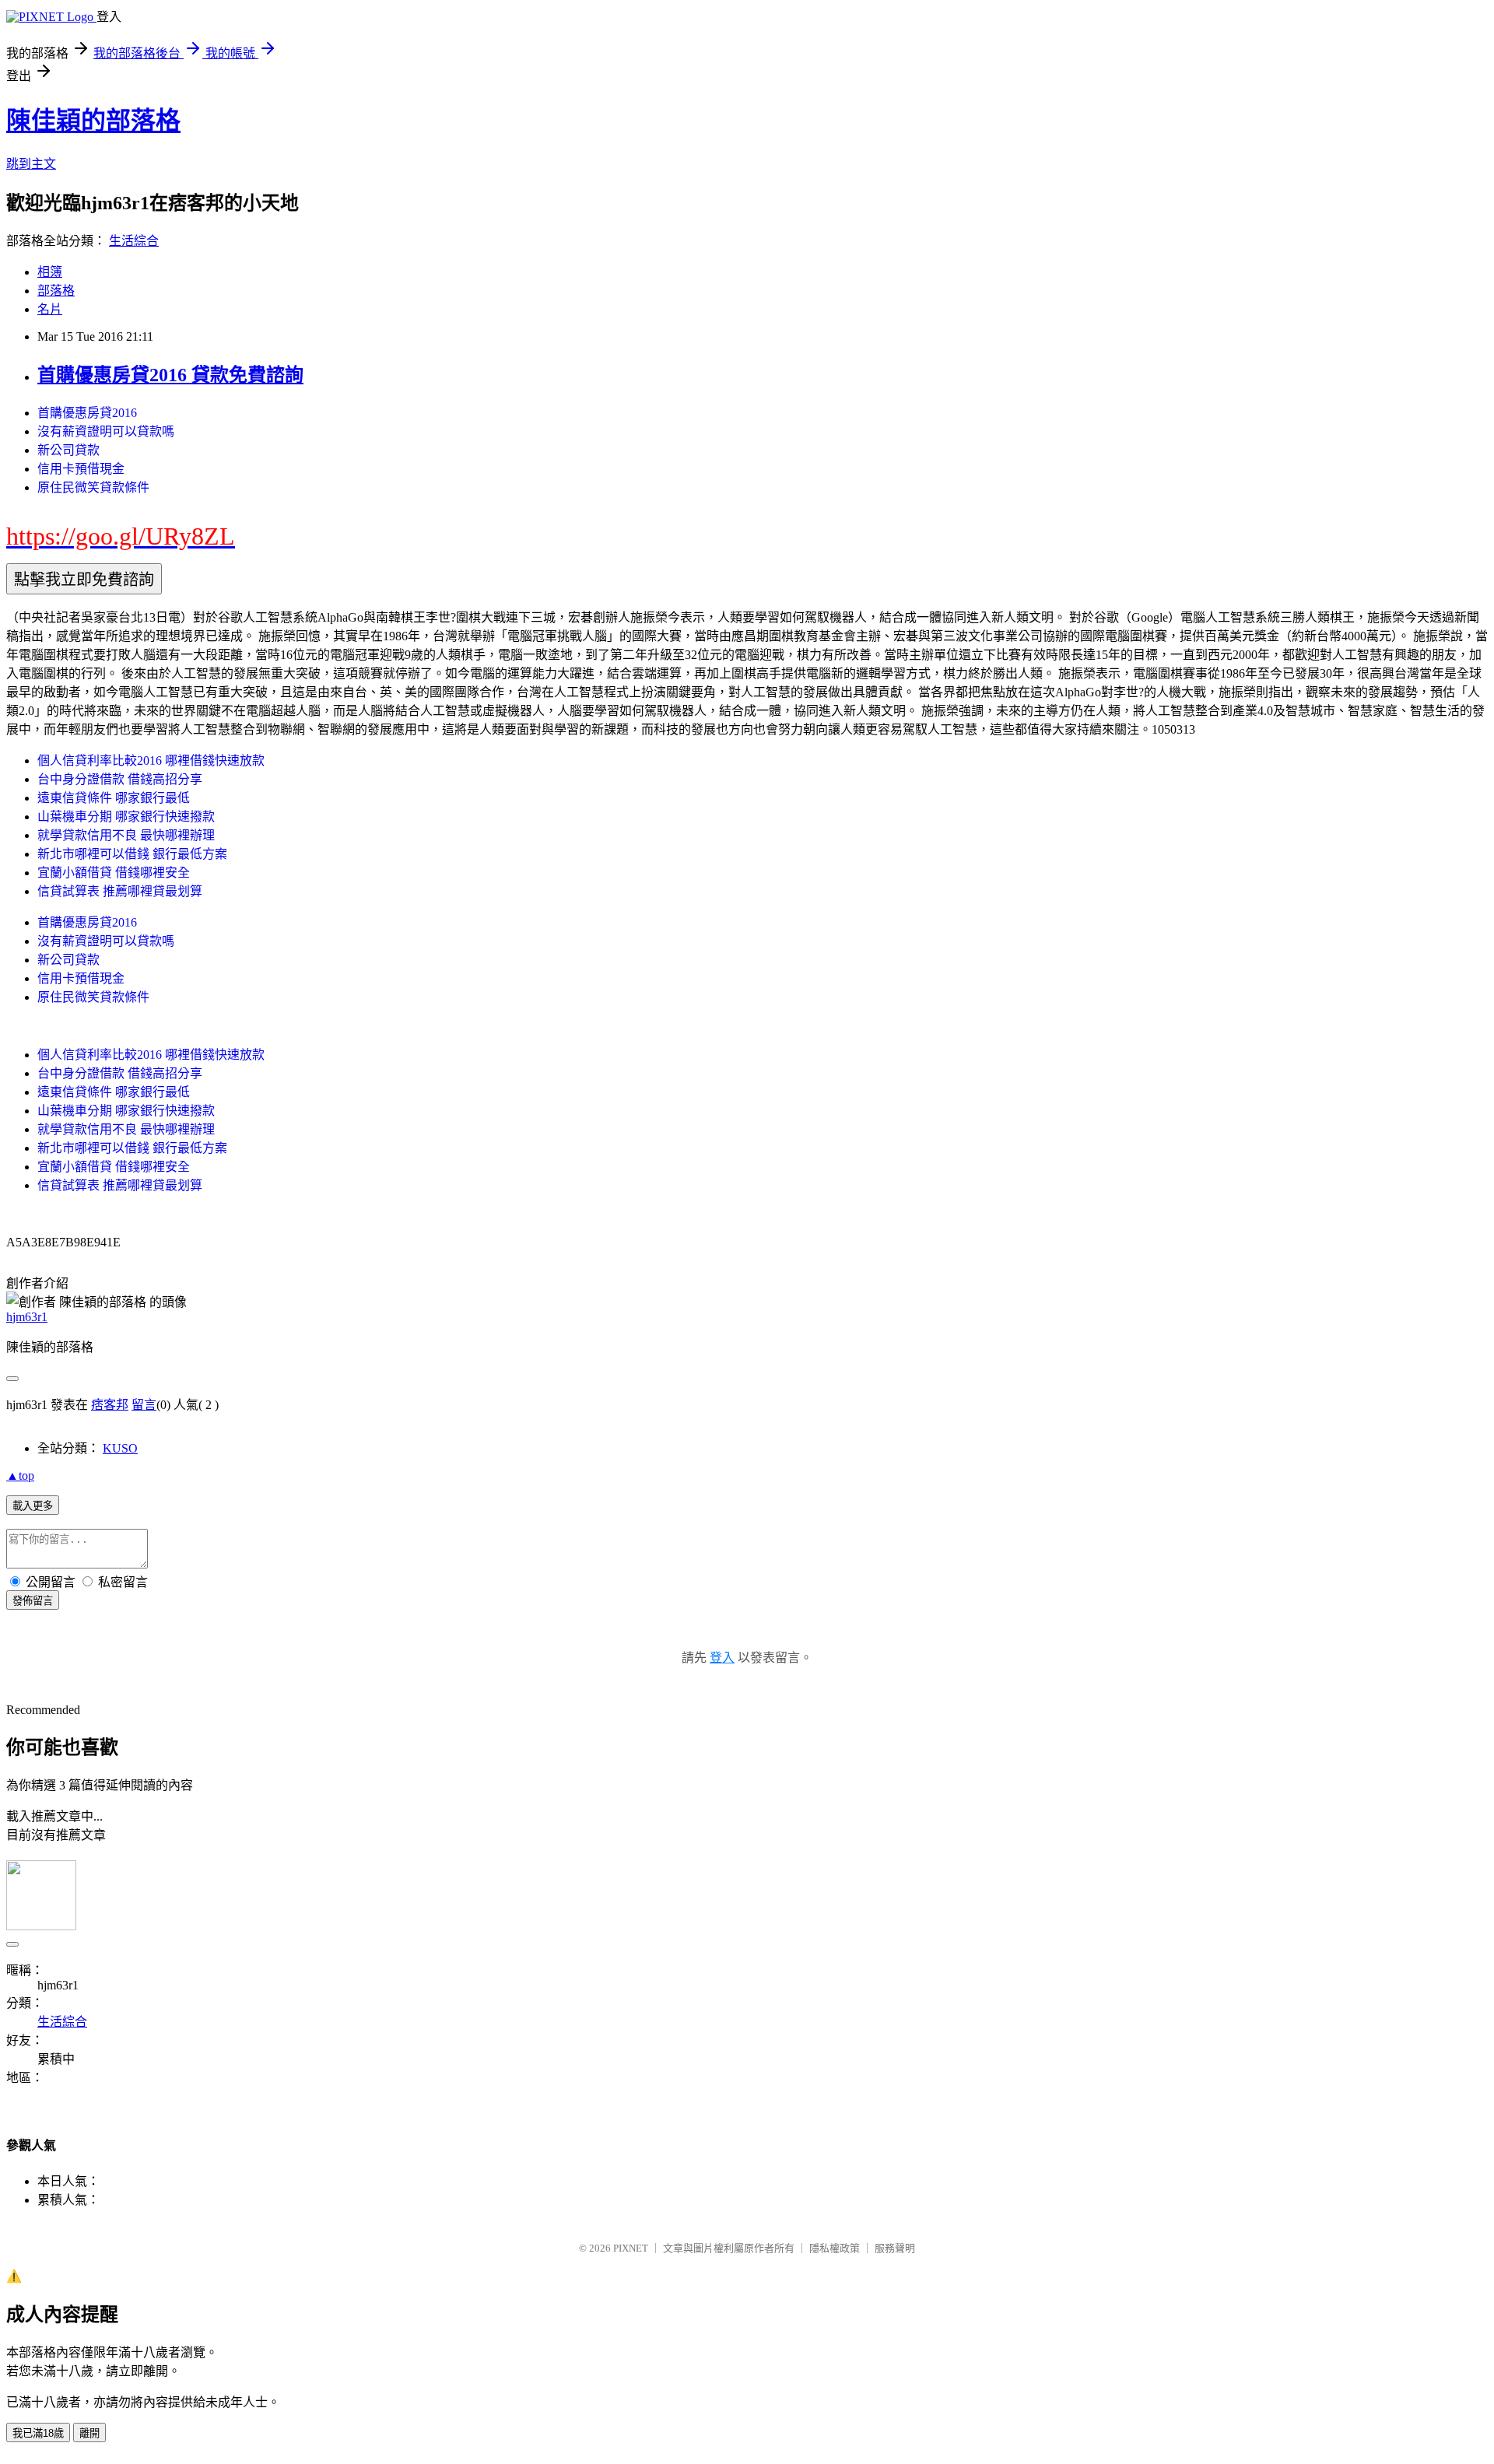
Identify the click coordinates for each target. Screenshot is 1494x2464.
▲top (20, 1476)
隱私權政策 (835, 2248)
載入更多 (33, 1506)
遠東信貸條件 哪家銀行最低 (114, 798)
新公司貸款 (68, 450)
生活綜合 (134, 241)
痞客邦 (110, 1405)
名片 (50, 309)
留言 (144, 1405)
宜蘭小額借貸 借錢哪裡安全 (114, 873)
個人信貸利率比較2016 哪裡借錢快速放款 (151, 761)
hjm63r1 (27, 1317)
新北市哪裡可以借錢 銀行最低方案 (132, 854)
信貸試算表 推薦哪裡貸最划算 (120, 891)
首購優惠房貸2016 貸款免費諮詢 (170, 375)
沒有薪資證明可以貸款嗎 (106, 431)
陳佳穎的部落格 (93, 121)
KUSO (120, 1448)
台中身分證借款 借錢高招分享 (120, 779)
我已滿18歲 (38, 2433)
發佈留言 (33, 1601)
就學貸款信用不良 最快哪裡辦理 (126, 835)
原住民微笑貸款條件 (93, 487)
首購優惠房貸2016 (87, 413)
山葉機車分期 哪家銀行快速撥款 (126, 817)
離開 (89, 2433)
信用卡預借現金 (81, 469)
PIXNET (631, 2248)
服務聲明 (895, 2248)
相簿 (50, 272)
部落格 (56, 291)
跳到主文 (31, 164)
